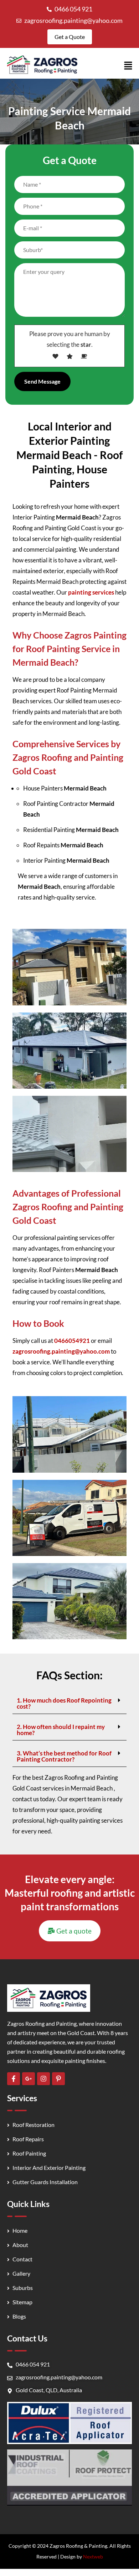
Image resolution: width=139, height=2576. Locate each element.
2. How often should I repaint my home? (61, 1730)
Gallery (21, 2273)
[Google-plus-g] (29, 2079)
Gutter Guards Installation (45, 2182)
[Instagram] (43, 2079)
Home (20, 2230)
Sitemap (22, 2302)
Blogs (19, 2316)
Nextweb (93, 2557)
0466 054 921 (73, 9)
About (20, 2245)
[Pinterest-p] (58, 2079)
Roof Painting (29, 2153)
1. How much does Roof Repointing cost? (64, 1703)
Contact (22, 2259)
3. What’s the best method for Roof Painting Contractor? (64, 1756)
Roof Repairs (28, 2139)
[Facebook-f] (14, 2079)
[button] (128, 66)
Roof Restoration (34, 2125)
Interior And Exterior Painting (49, 2168)
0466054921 (72, 1341)
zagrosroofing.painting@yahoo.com (73, 20)
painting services (91, 592)
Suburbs (23, 2288)
